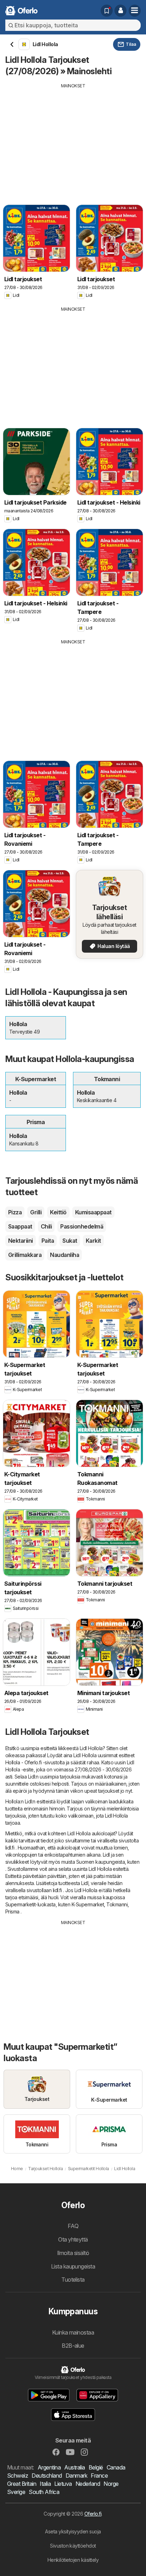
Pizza (15, 1212)
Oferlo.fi (93, 2514)
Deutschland (47, 2476)
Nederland (88, 2484)
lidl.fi (10, 1848)
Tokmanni (117, 1904)
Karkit (93, 1241)
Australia (74, 2467)
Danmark (76, 2476)
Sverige (16, 2492)
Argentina (49, 2467)
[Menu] (135, 11)
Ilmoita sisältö (73, 2253)
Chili (46, 1226)
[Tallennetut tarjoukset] (107, 11)
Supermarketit (20, 1904)
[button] (120, 11)
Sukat (70, 1241)
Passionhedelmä (82, 1226)
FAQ (73, 2226)
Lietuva (63, 2484)
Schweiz (18, 2476)
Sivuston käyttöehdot (73, 2546)
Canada (116, 2467)
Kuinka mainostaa (73, 2332)
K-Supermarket (88, 1904)
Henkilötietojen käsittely (73, 2560)
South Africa (44, 2492)
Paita (48, 1241)
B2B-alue (73, 2346)
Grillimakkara (25, 1255)
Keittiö (58, 1212)
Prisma (12, 1911)
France (99, 2476)
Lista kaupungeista (73, 2266)
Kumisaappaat (93, 1212)
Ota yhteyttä (73, 2239)
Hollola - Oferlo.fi (23, 1762)
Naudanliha (64, 1255)
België (96, 2467)
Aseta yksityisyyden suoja (73, 2531)
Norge (111, 2484)
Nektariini (21, 1241)
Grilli (36, 1212)
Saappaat (20, 1226)
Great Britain (22, 2484)
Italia (45, 2484)
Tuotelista (73, 2280)
